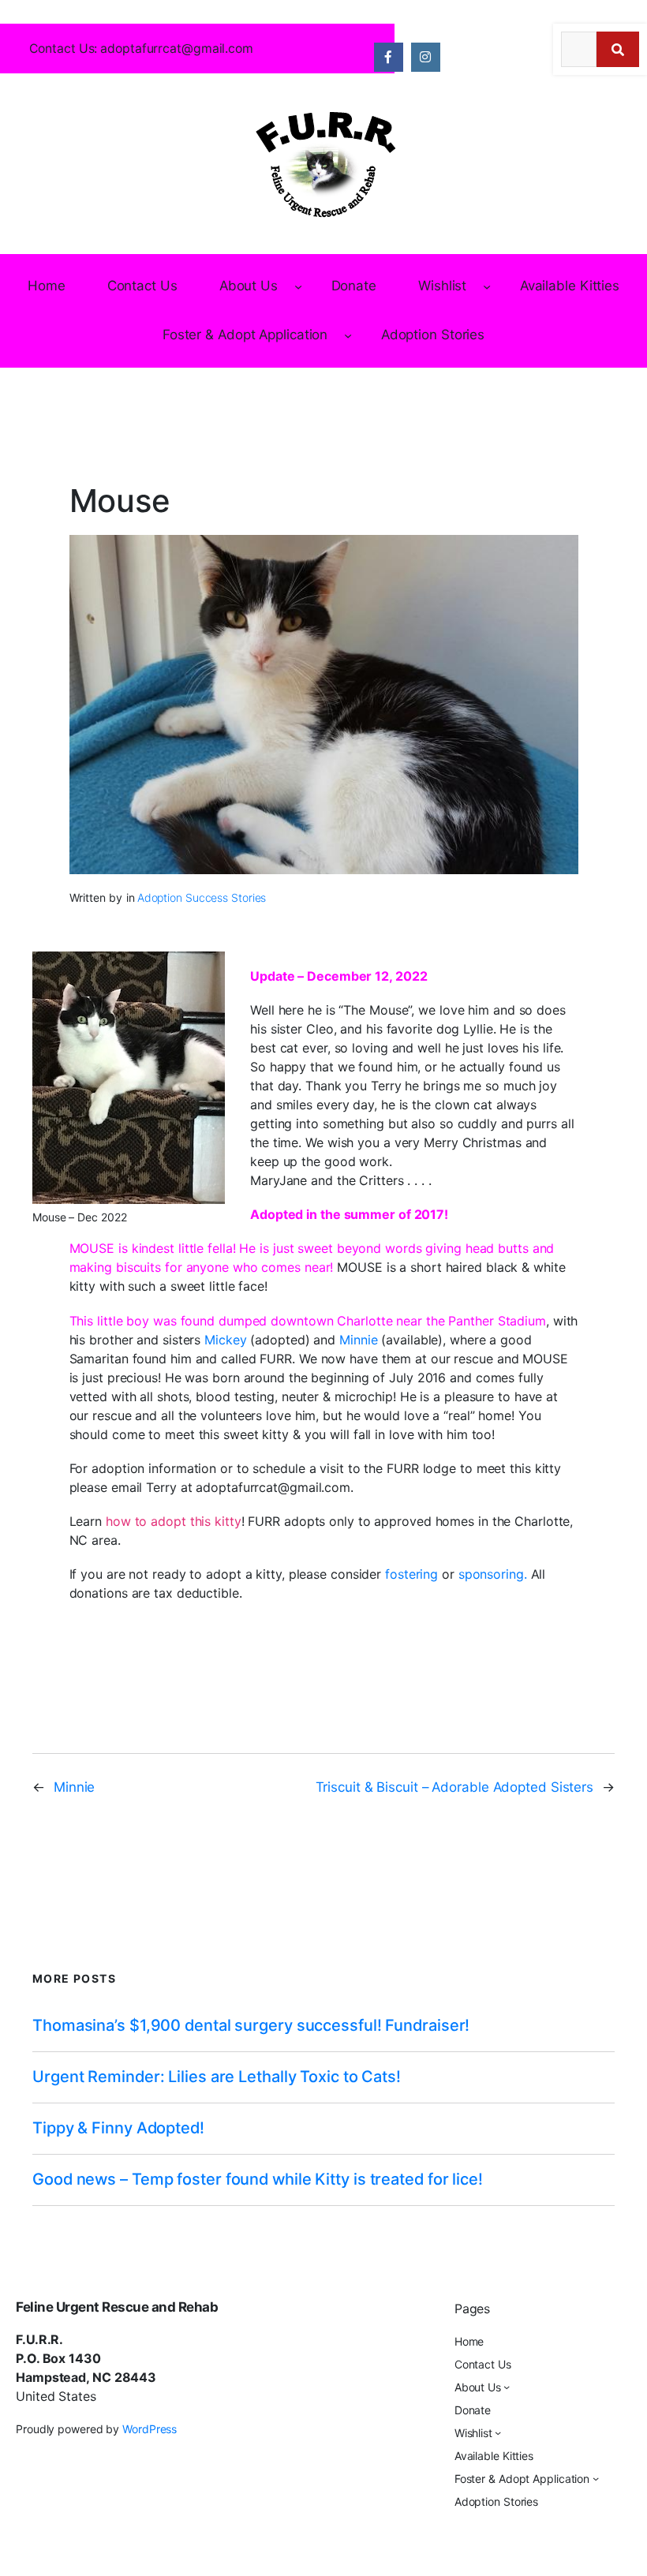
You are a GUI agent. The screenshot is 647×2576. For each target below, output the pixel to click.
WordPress (150, 2429)
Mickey (225, 1340)
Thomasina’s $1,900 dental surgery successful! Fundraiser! (251, 2026)
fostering (411, 1574)
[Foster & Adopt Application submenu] (348, 335)
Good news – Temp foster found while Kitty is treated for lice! (258, 2180)
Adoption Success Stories (202, 897)
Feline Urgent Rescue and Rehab (117, 2307)
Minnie (358, 1340)
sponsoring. (493, 1574)
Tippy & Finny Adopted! (118, 2128)
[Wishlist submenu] (487, 286)
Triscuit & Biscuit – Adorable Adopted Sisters (455, 1787)
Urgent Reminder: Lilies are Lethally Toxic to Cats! (217, 2077)
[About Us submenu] (298, 286)
